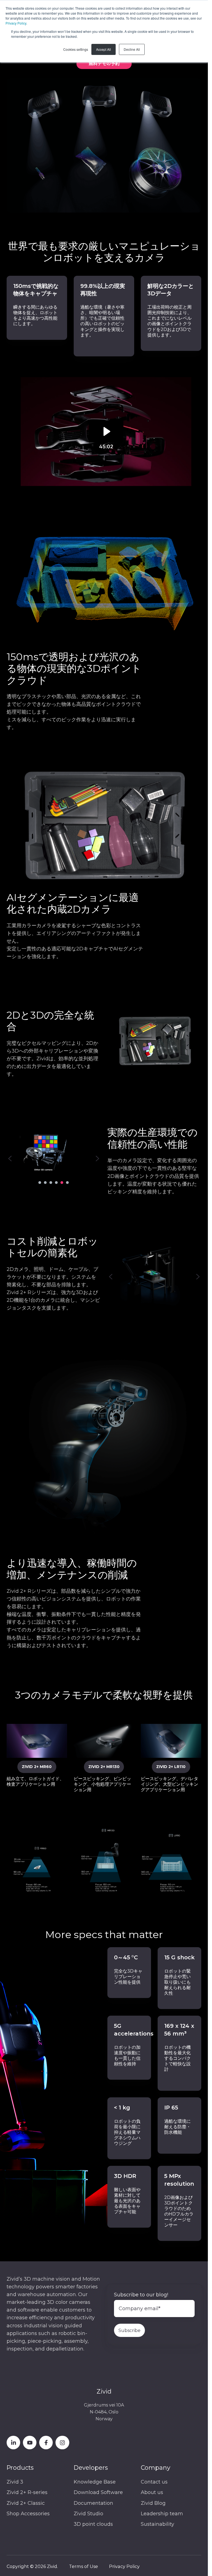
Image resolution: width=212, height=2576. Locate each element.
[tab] (40, 1183)
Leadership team (162, 2514)
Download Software (98, 2492)
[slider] (149, 1063)
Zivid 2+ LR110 (171, 1767)
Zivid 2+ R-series (27, 2492)
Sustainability (157, 2524)
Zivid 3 (15, 2482)
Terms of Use (84, 2566)
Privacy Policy (16, 23)
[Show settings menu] (185, 1063)
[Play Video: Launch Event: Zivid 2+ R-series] (104, 431)
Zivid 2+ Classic (26, 2503)
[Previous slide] (10, 1159)
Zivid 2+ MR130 (104, 1767)
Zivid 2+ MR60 (37, 1767)
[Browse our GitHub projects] (62, 2443)
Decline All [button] (132, 49)
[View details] (13, 2443)
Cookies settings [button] (76, 49)
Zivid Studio (88, 2514)
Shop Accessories (28, 2514)
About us (152, 2492)
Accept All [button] (104, 49)
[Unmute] (175, 1063)
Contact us (154, 2482)
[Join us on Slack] (46, 2443)
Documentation (93, 2503)
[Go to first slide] (97, 1159)
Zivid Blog (153, 2503)
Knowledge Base (95, 2482)
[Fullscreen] (196, 1063)
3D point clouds (93, 2524)
